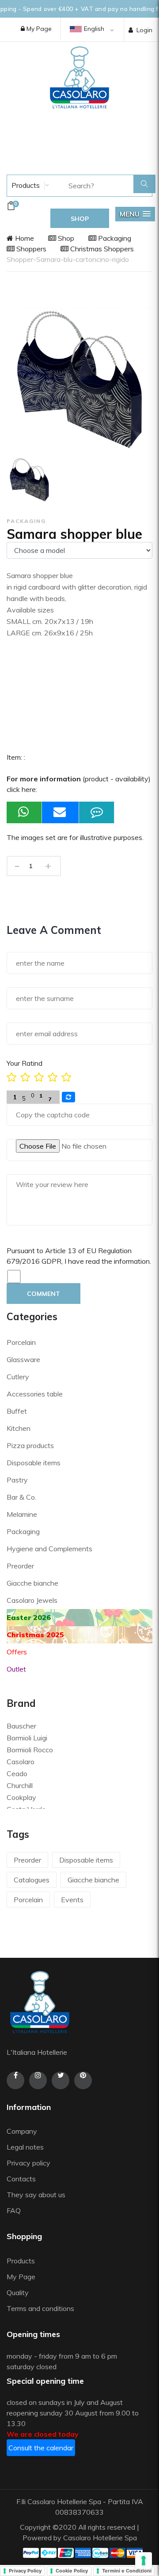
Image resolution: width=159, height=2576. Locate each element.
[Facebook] (15, 2080)
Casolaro (21, 1762)
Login (144, 30)
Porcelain (21, 1342)
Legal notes (25, 2147)
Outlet (16, 1669)
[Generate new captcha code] (68, 1097)
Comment (44, 1294)
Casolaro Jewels (32, 1600)
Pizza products (30, 1445)
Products (25, 185)
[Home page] (79, 77)
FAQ (14, 2210)
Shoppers (30, 249)
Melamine (22, 1514)
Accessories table (35, 1394)
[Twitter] (61, 2080)
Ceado (17, 1773)
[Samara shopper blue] (29, 480)
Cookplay (21, 1797)
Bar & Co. (21, 1497)
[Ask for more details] (97, 812)
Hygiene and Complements (49, 1549)
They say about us (36, 2195)
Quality (19, 2292)
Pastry (17, 1480)
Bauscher (21, 1726)
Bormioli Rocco (30, 1750)
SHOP (80, 219)
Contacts (21, 2179)
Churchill (20, 1785)
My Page (38, 29)
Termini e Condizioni (127, 2571)
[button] (135, 214)
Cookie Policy (72, 2571)
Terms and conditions (40, 2308)
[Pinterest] (83, 2080)
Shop (65, 238)
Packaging (114, 238)
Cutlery (18, 1377)
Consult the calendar (41, 2448)
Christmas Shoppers (101, 249)
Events (72, 1900)
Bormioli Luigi (27, 1738)
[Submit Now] (61, 812)
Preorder (20, 1566)
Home (24, 238)
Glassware (23, 1359)
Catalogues (32, 1880)
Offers (17, 1652)
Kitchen (19, 1428)
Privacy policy (28, 2163)
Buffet (17, 1411)
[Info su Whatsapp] (24, 812)
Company (22, 2131)
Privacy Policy (25, 2571)
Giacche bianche (32, 1583)
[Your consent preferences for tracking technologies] (144, 2561)
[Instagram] (38, 2080)
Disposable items (34, 1463)
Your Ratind (25, 1063)
